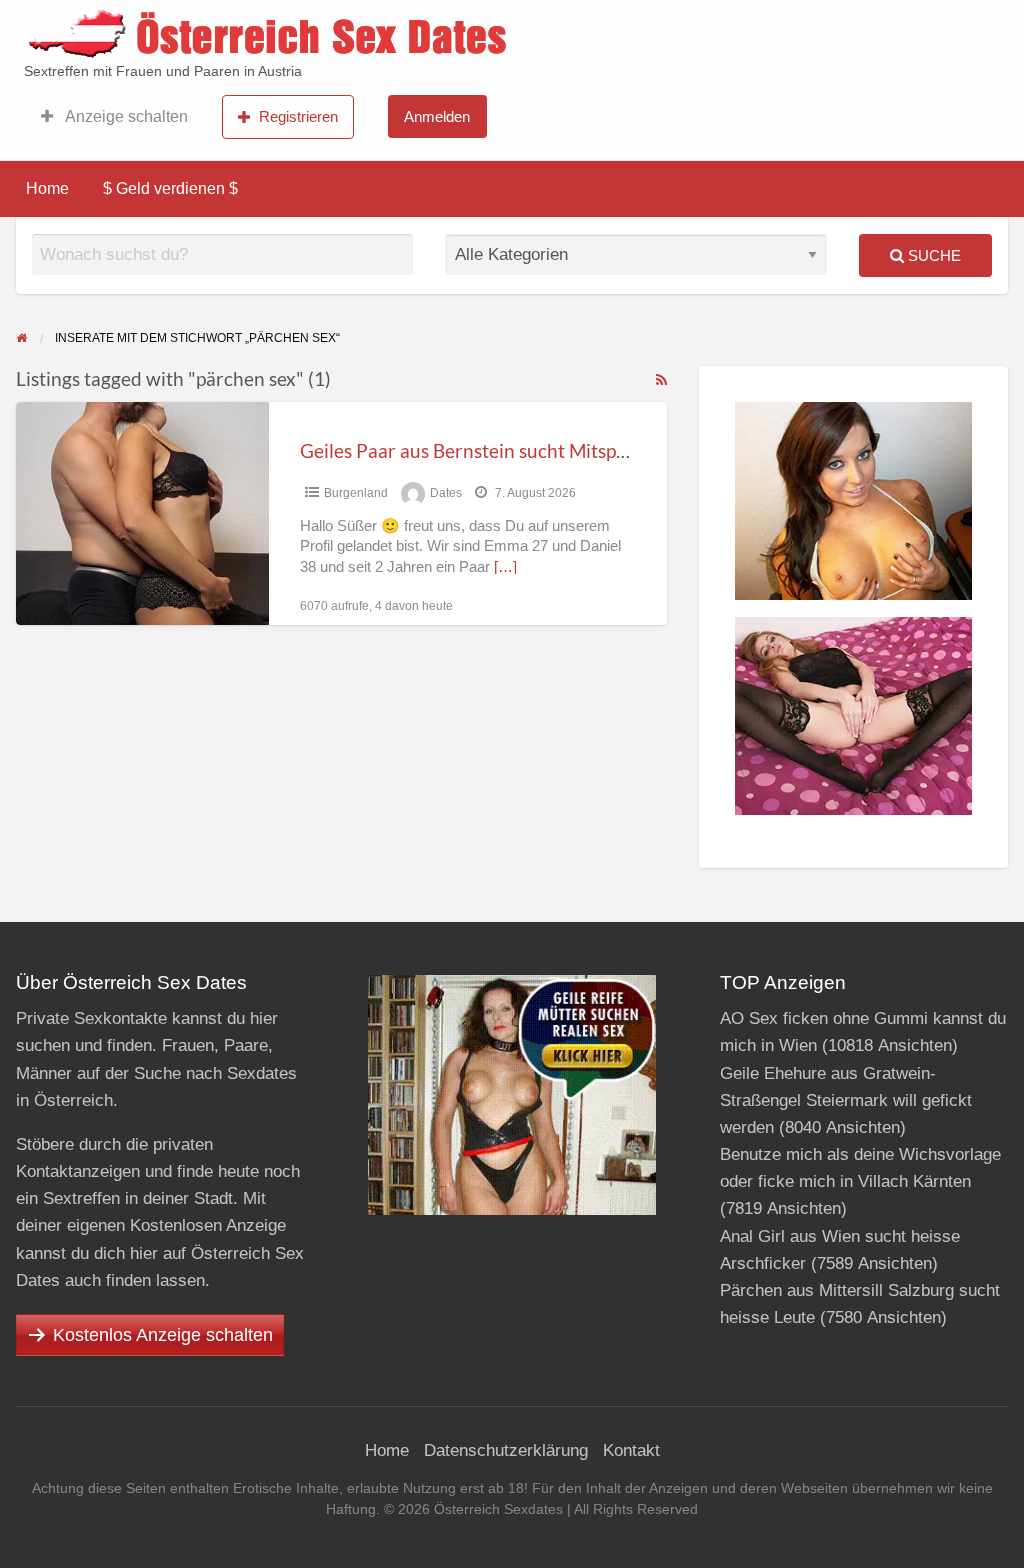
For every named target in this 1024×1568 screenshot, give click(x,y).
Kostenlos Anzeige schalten (163, 1335)
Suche (932, 255)
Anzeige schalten (125, 116)
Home (47, 188)
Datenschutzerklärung (506, 1450)
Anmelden (437, 116)
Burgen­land (356, 493)
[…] (505, 567)
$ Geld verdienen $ (170, 188)
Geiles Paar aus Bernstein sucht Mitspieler (477, 450)
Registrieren (298, 116)
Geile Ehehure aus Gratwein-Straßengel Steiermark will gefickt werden (846, 1100)
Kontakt (631, 1450)
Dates (446, 493)
